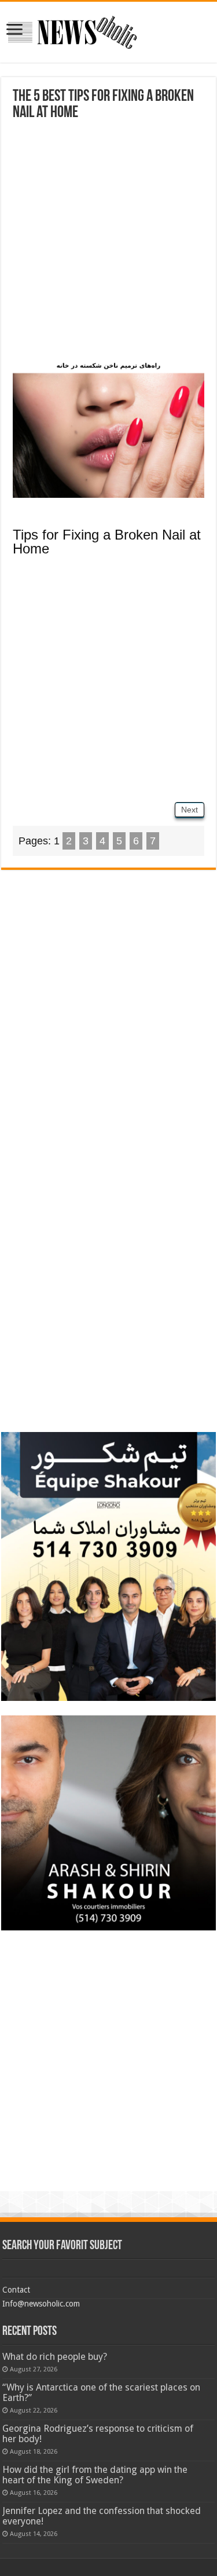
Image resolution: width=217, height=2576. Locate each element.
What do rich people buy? (55, 2357)
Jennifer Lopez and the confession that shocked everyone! (102, 2516)
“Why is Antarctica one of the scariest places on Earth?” (101, 2393)
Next (190, 810)
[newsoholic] (72, 30)
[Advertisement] (108, 244)
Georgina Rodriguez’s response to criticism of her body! (98, 2434)
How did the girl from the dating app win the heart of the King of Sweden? (95, 2475)
